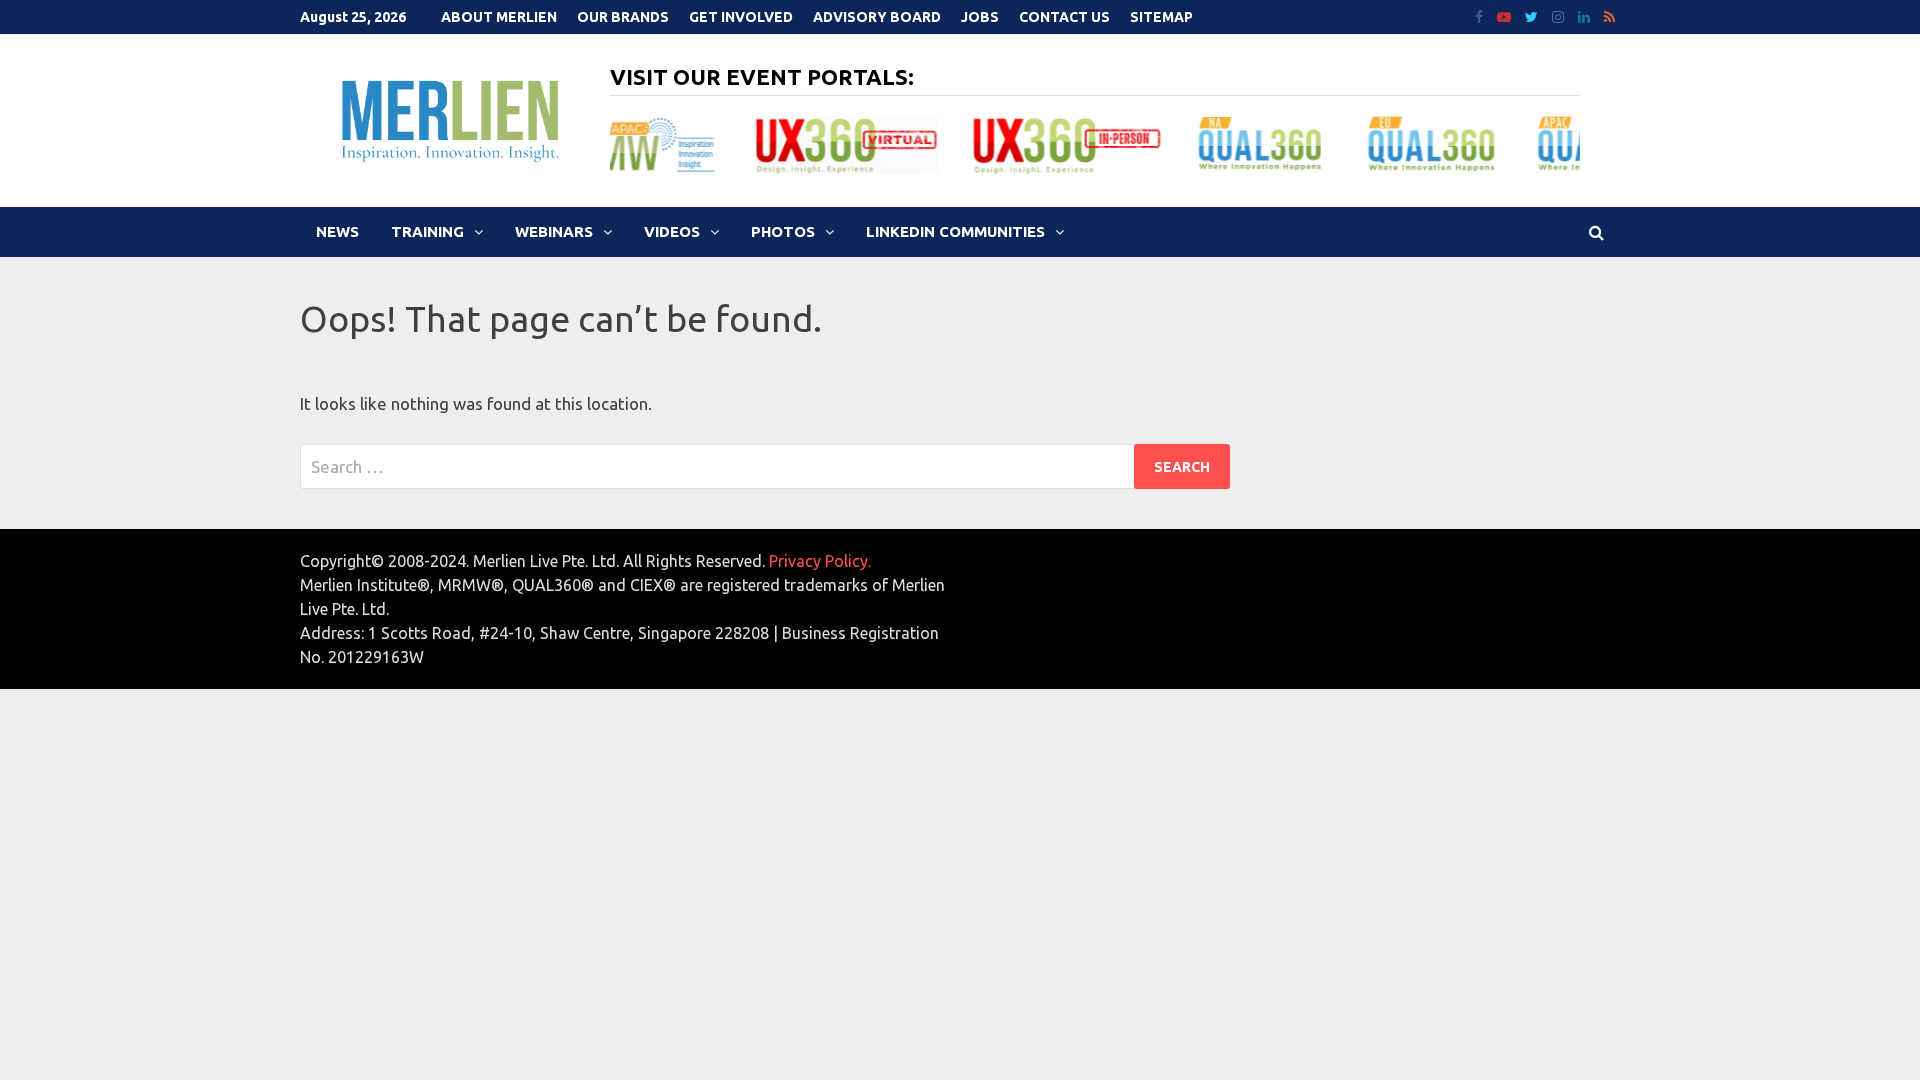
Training (427, 231)
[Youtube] (1506, 15)
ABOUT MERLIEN (499, 17)
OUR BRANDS (623, 17)
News (337, 231)
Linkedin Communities (955, 231)
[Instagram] (1560, 15)
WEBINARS (554, 231)
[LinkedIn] (1586, 15)
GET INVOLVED (741, 17)
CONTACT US (1064, 17)
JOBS (980, 17)
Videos (672, 231)
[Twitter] (1533, 15)
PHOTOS (783, 231)
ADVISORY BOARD (877, 17)
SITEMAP (1161, 17)
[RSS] (1609, 15)
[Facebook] (1481, 15)
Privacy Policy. (820, 561)
